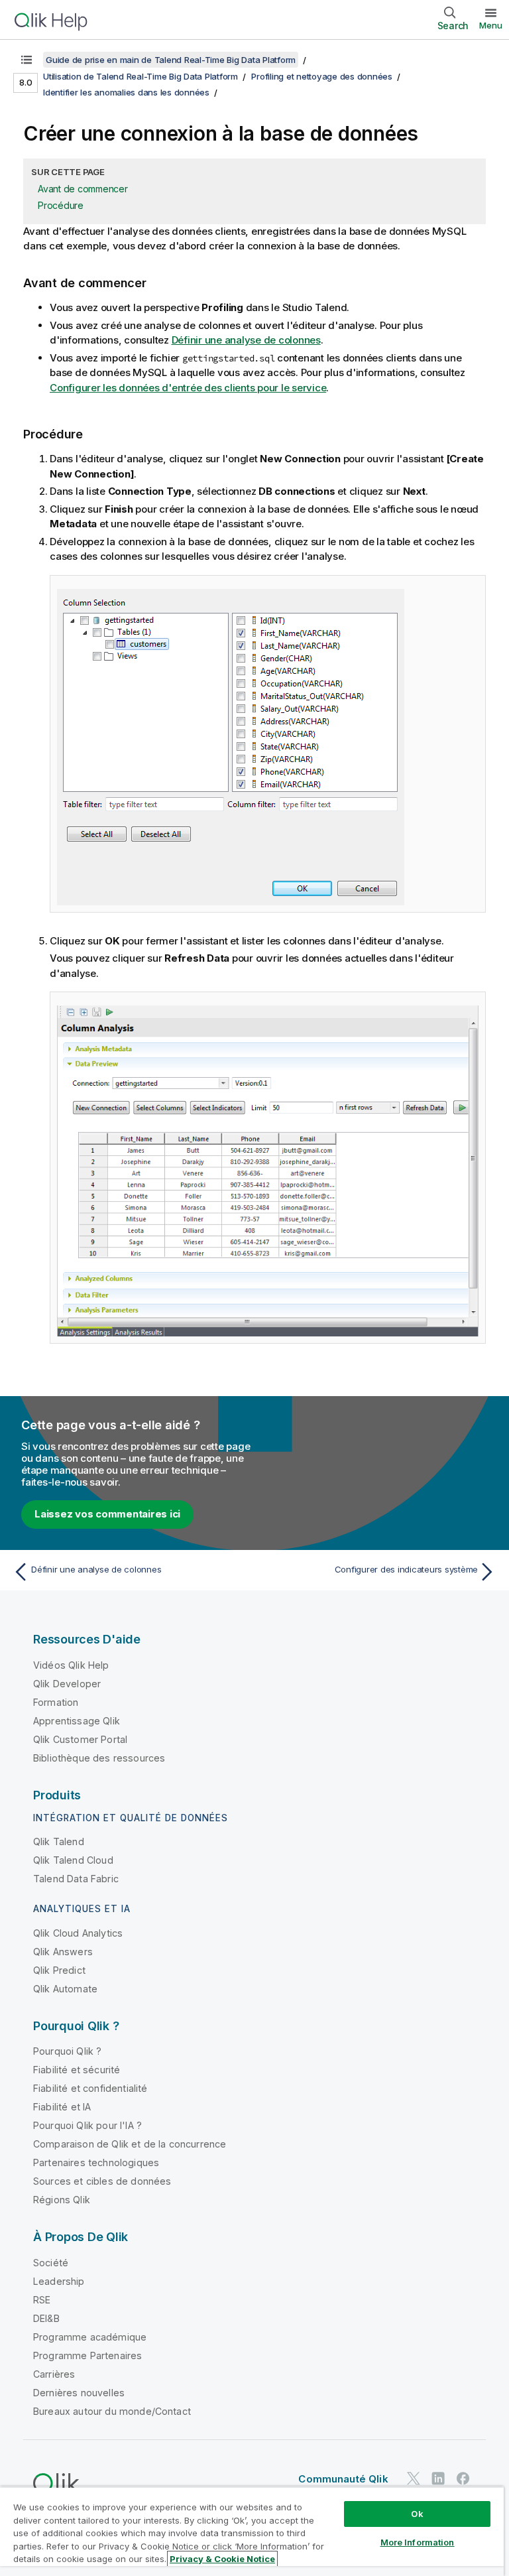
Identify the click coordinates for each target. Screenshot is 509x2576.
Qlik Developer (67, 1684)
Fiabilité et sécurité (77, 2070)
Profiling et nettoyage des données (322, 76)
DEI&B (46, 2318)
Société (51, 2263)
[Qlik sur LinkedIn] (438, 2479)
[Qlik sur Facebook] (463, 2479)
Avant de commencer (83, 189)
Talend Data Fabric (76, 1879)
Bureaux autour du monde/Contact (112, 2411)
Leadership (59, 2281)
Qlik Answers (63, 1952)
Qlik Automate (65, 1989)
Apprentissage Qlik (77, 1721)
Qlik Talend (59, 1841)
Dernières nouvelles (79, 2393)
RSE (42, 2300)
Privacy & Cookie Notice (222, 2559)
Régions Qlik (62, 2200)
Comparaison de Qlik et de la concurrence (130, 2144)
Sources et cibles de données (102, 2181)
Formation (56, 1702)
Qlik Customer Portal (80, 1739)
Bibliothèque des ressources (99, 1758)
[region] (252, 2531)
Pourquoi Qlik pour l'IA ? (87, 2125)
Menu (491, 25)
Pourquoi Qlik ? (67, 2051)
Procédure (61, 205)
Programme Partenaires (87, 2355)
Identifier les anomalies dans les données (126, 92)
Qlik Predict (59, 1970)
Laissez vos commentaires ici (107, 1514)
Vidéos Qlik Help (71, 1665)
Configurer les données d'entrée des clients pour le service (188, 388)
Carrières (54, 2374)
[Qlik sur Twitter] (414, 2479)
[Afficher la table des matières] (27, 60)
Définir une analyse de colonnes (246, 340)
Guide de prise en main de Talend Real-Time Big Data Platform (171, 60)
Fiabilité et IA (62, 2107)
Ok (417, 2514)
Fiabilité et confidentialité (90, 2088)
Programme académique (90, 2337)
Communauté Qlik (343, 2479)
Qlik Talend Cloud (73, 1860)
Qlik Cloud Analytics (78, 1933)
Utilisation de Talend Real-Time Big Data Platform (141, 76)
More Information (418, 2542)
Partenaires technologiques (96, 2162)
